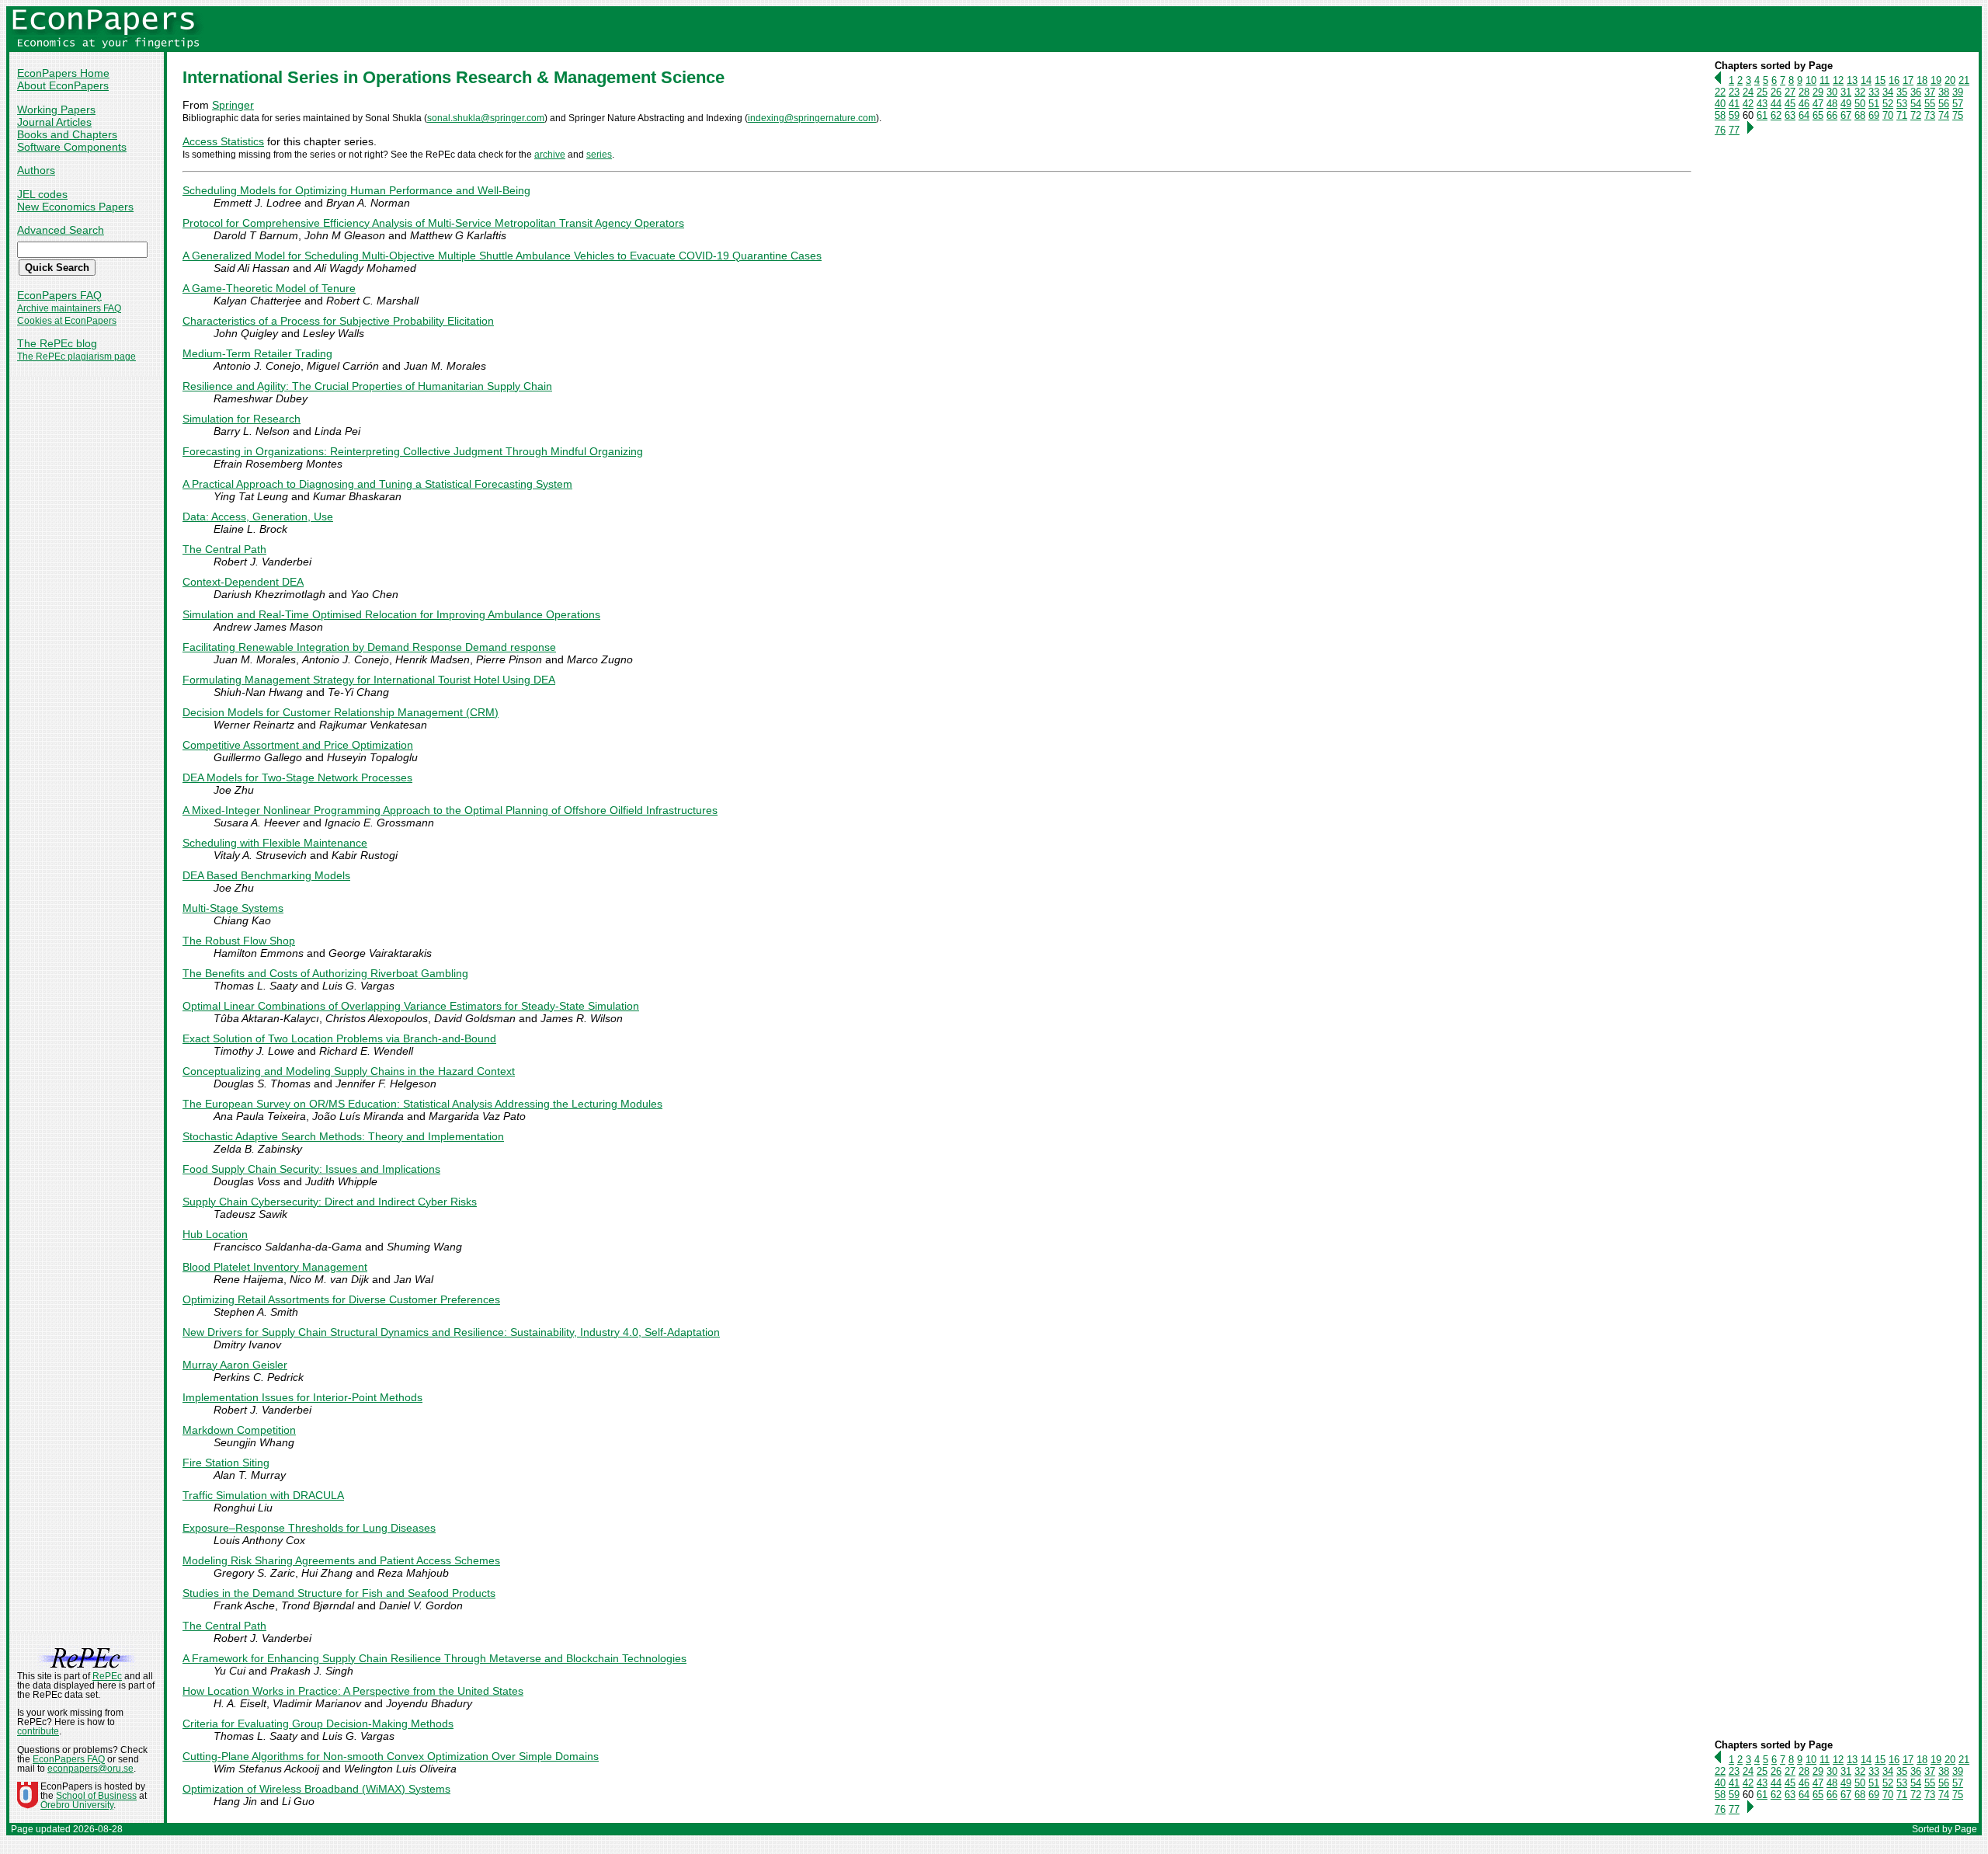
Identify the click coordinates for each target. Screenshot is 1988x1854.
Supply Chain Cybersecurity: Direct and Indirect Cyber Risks (330, 1202)
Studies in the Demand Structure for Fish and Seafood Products (339, 1593)
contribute (38, 1731)
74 (1944, 115)
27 (1790, 92)
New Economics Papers (75, 207)
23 (1734, 92)
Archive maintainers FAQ (69, 308)
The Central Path (224, 549)
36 (1916, 92)
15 (1880, 80)
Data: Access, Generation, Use (258, 517)
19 (1936, 80)
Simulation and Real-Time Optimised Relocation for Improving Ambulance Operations (391, 614)
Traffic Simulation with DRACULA (263, 1495)
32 (1860, 92)
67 (1846, 115)
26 (1776, 92)
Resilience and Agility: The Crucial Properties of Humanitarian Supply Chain (367, 386)
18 (1922, 80)
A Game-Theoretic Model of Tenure (269, 288)
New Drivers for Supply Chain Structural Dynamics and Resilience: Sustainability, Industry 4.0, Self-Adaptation (451, 1332)
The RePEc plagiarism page (76, 357)
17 (1908, 80)
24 (1748, 92)
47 (1818, 104)
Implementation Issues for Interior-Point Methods (302, 1397)
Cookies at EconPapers (67, 321)
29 (1818, 92)
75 (1958, 115)
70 (1888, 115)
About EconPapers (63, 85)
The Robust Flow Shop (239, 941)
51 (1874, 104)
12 (1838, 80)
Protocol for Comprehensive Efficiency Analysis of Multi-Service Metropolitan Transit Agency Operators (433, 223)
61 (1762, 115)
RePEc (107, 1676)
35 (1902, 92)
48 (1832, 104)
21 (1964, 80)
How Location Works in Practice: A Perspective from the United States (353, 1691)
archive (550, 155)
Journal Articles (54, 122)
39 (1958, 92)
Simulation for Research (242, 419)
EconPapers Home (63, 73)
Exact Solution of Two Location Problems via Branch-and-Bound (339, 1038)
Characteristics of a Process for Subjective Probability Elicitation (338, 321)
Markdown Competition (239, 1430)
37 (1930, 92)
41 (1734, 104)
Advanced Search (61, 230)
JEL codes (42, 194)
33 (1874, 92)
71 (1902, 115)
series (599, 155)
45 (1790, 104)
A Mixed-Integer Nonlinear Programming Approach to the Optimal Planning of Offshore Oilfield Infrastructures (450, 810)
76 (1720, 130)
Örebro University (77, 1805)
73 (1930, 115)
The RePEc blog (57, 343)
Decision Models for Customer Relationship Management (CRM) (341, 712)
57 (1958, 104)
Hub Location (215, 1234)
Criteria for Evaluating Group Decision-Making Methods (318, 1724)
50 (1860, 104)
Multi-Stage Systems (233, 908)
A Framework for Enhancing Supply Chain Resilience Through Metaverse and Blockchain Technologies (434, 1658)
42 (1748, 104)
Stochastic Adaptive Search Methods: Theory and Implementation (343, 1136)
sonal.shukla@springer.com (486, 118)
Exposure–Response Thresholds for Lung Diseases (309, 1528)
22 (1720, 92)
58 (1720, 115)
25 (1762, 92)
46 (1804, 104)
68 (1860, 115)
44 (1776, 104)
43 (1762, 104)
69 (1874, 115)
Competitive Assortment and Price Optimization (298, 745)
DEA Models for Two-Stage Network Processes (297, 777)
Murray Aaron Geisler (235, 1365)
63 (1790, 115)
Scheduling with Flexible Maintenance (275, 843)
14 (1866, 80)
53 (1902, 104)
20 (1950, 80)
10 (1811, 80)
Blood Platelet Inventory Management (275, 1267)
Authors (36, 170)
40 (1720, 104)
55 (1930, 104)
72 (1916, 115)
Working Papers (56, 110)
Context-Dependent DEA (243, 582)
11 (1825, 80)
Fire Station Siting (226, 1463)
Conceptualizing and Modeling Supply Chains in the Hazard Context (349, 1071)
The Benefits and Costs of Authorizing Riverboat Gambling (325, 973)
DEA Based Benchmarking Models (266, 875)
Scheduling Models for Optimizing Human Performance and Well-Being (356, 190)
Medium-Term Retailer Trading (257, 353)
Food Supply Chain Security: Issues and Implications (311, 1169)
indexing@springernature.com (812, 118)
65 (1818, 115)
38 (1944, 92)
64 (1804, 115)
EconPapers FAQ (59, 295)
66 (1832, 115)
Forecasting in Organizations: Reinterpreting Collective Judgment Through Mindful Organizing (413, 451)
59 (1734, 115)
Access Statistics (223, 141)
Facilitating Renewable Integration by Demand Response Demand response (369, 647)
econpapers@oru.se (90, 1769)
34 (1888, 92)
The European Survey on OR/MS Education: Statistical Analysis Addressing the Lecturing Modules (422, 1104)
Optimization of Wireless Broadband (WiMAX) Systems (316, 1789)
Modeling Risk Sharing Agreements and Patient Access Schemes (341, 1560)
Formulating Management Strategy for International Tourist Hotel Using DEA (369, 680)
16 (1894, 80)
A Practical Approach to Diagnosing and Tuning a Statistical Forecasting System (377, 484)
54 (1916, 104)
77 (1734, 130)
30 (1832, 92)
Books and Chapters (67, 134)
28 (1804, 92)
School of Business (96, 1796)
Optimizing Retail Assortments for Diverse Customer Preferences (341, 1299)
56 (1944, 104)
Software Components (72, 147)
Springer (233, 105)
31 (1846, 92)
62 (1776, 115)
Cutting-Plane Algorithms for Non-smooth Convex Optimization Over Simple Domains (391, 1756)
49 (1846, 104)
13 (1852, 80)
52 (1888, 104)
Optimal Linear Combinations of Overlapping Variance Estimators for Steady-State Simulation (411, 1006)
